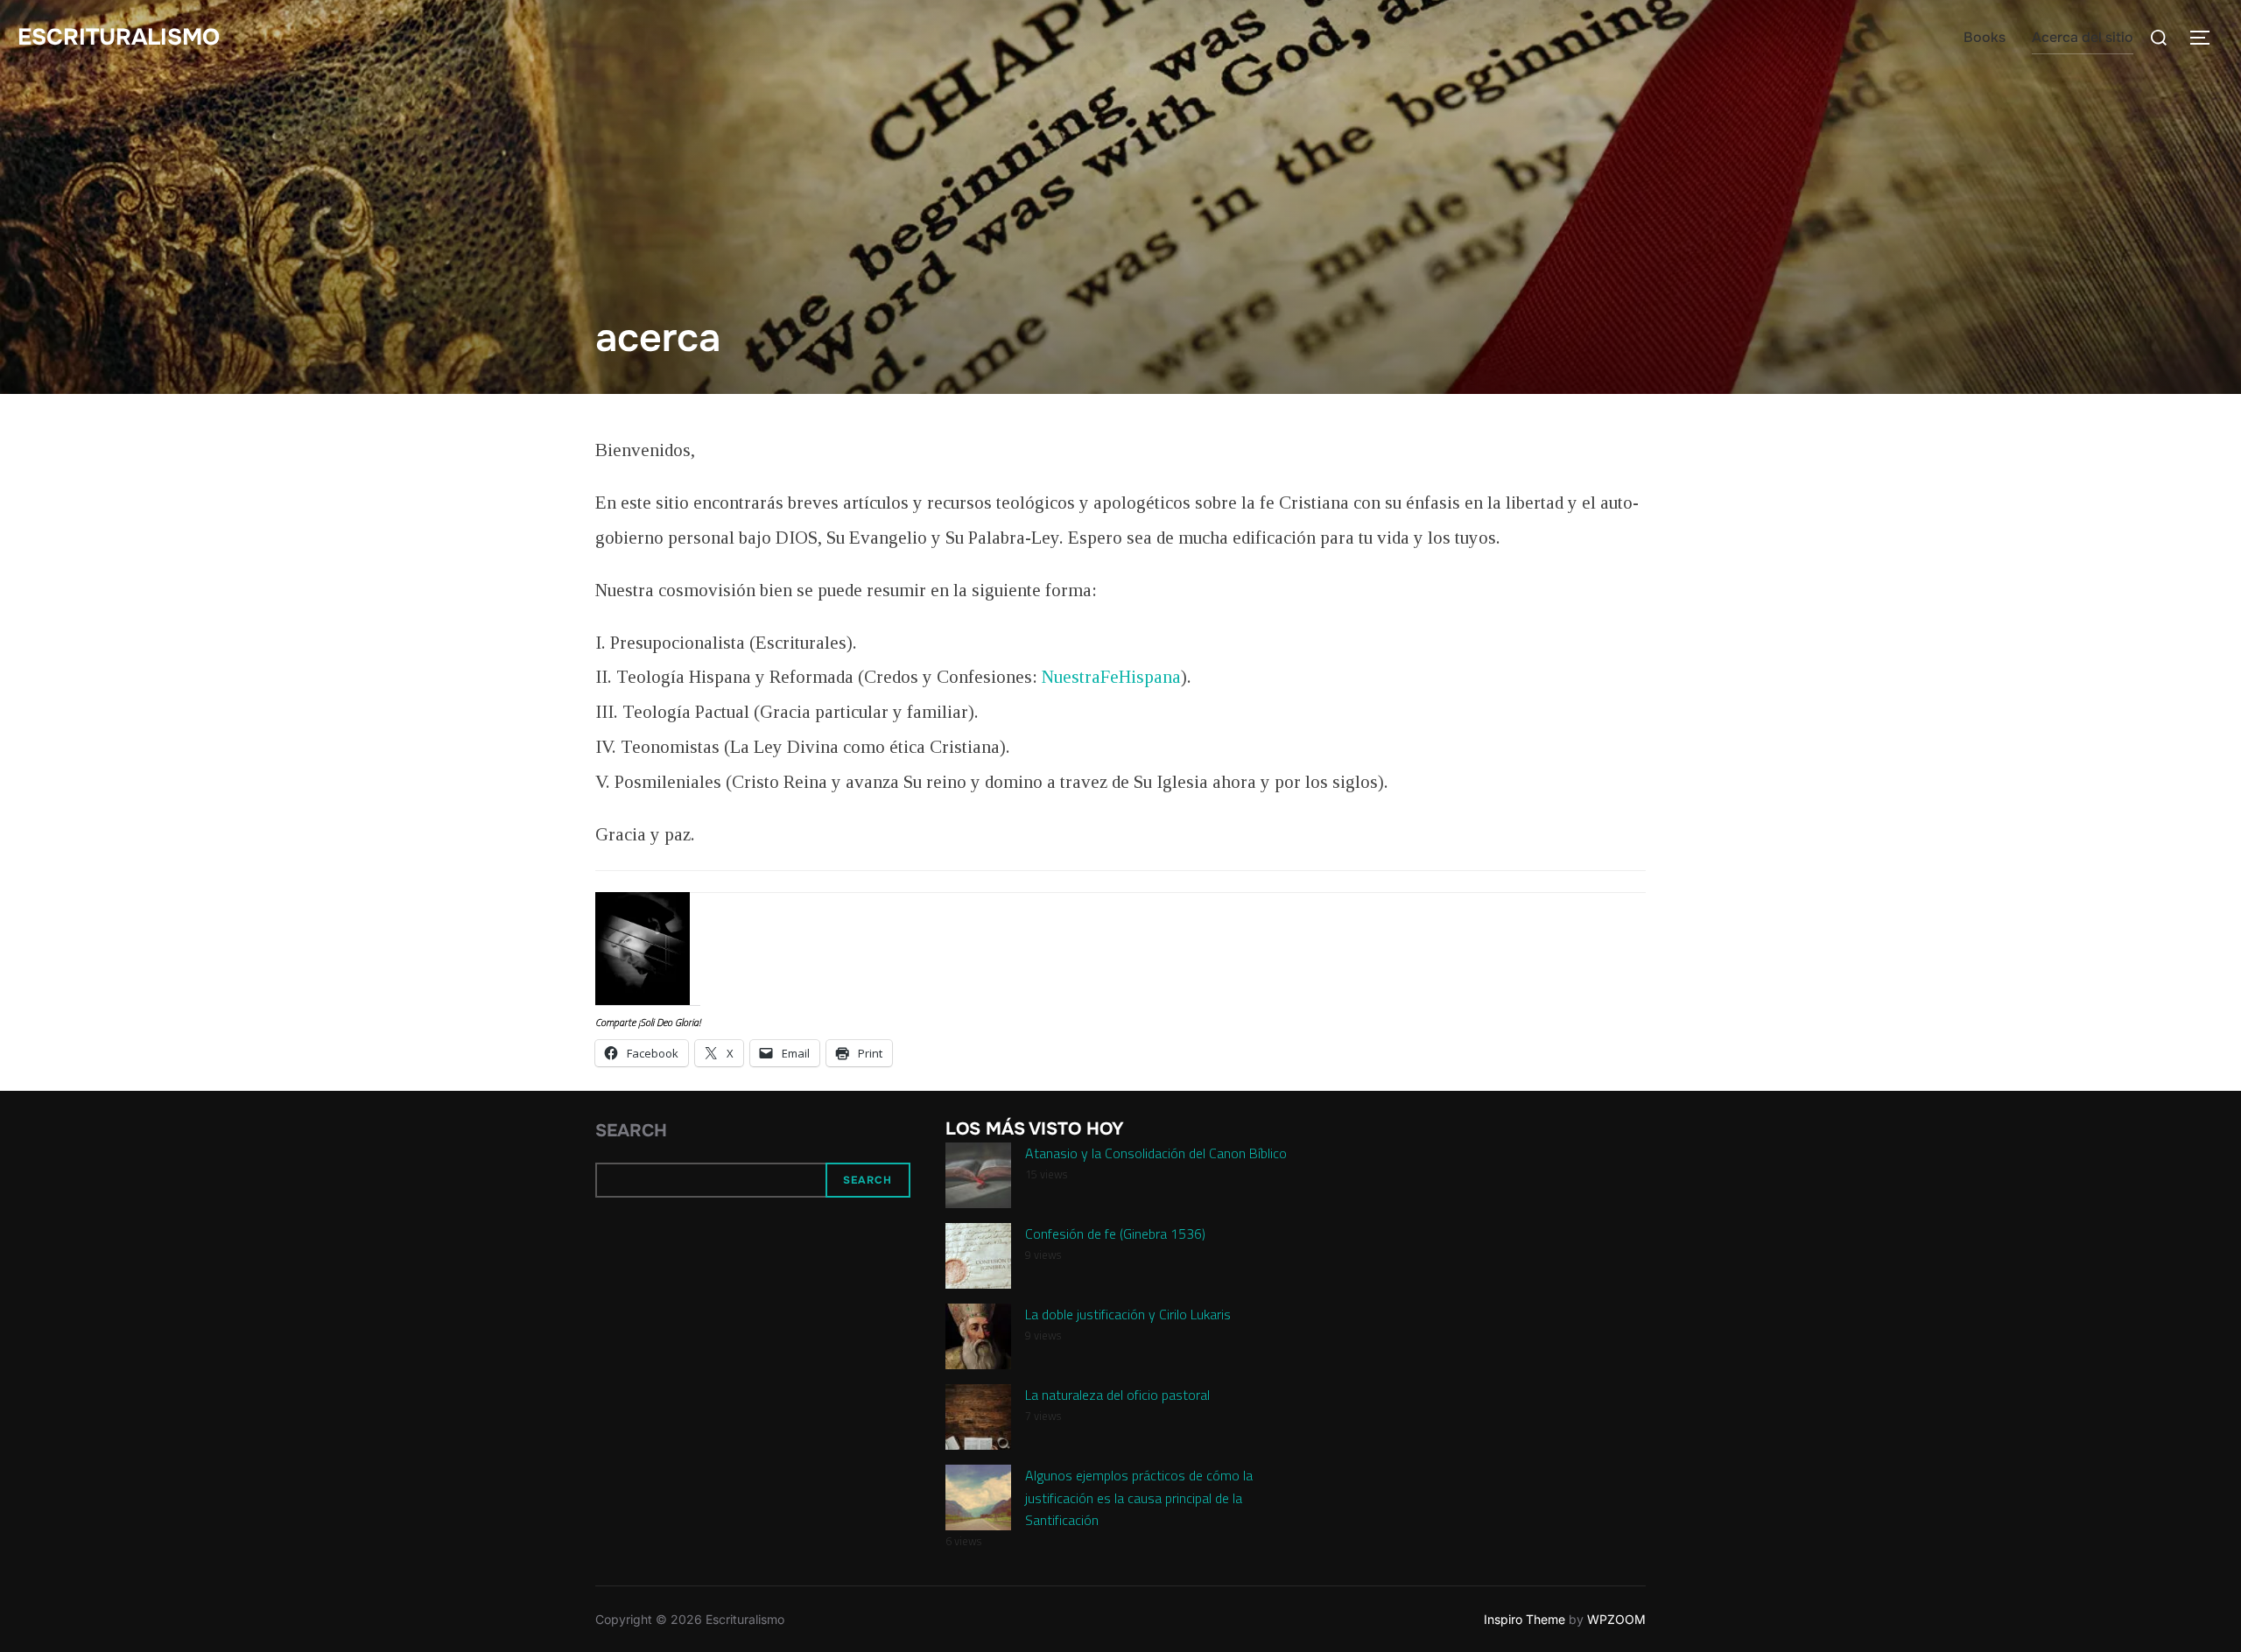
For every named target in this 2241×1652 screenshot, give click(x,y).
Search (631, 1131)
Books (1985, 37)
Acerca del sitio (2083, 37)
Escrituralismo (119, 37)
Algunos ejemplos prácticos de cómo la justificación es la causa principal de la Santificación (1139, 1497)
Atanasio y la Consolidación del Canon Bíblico (1156, 1153)
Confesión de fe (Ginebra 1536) (1115, 1234)
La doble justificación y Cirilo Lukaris (1128, 1314)
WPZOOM (1616, 1619)
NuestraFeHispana (1111, 677)
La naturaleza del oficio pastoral (1117, 1395)
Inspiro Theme (1524, 1619)
